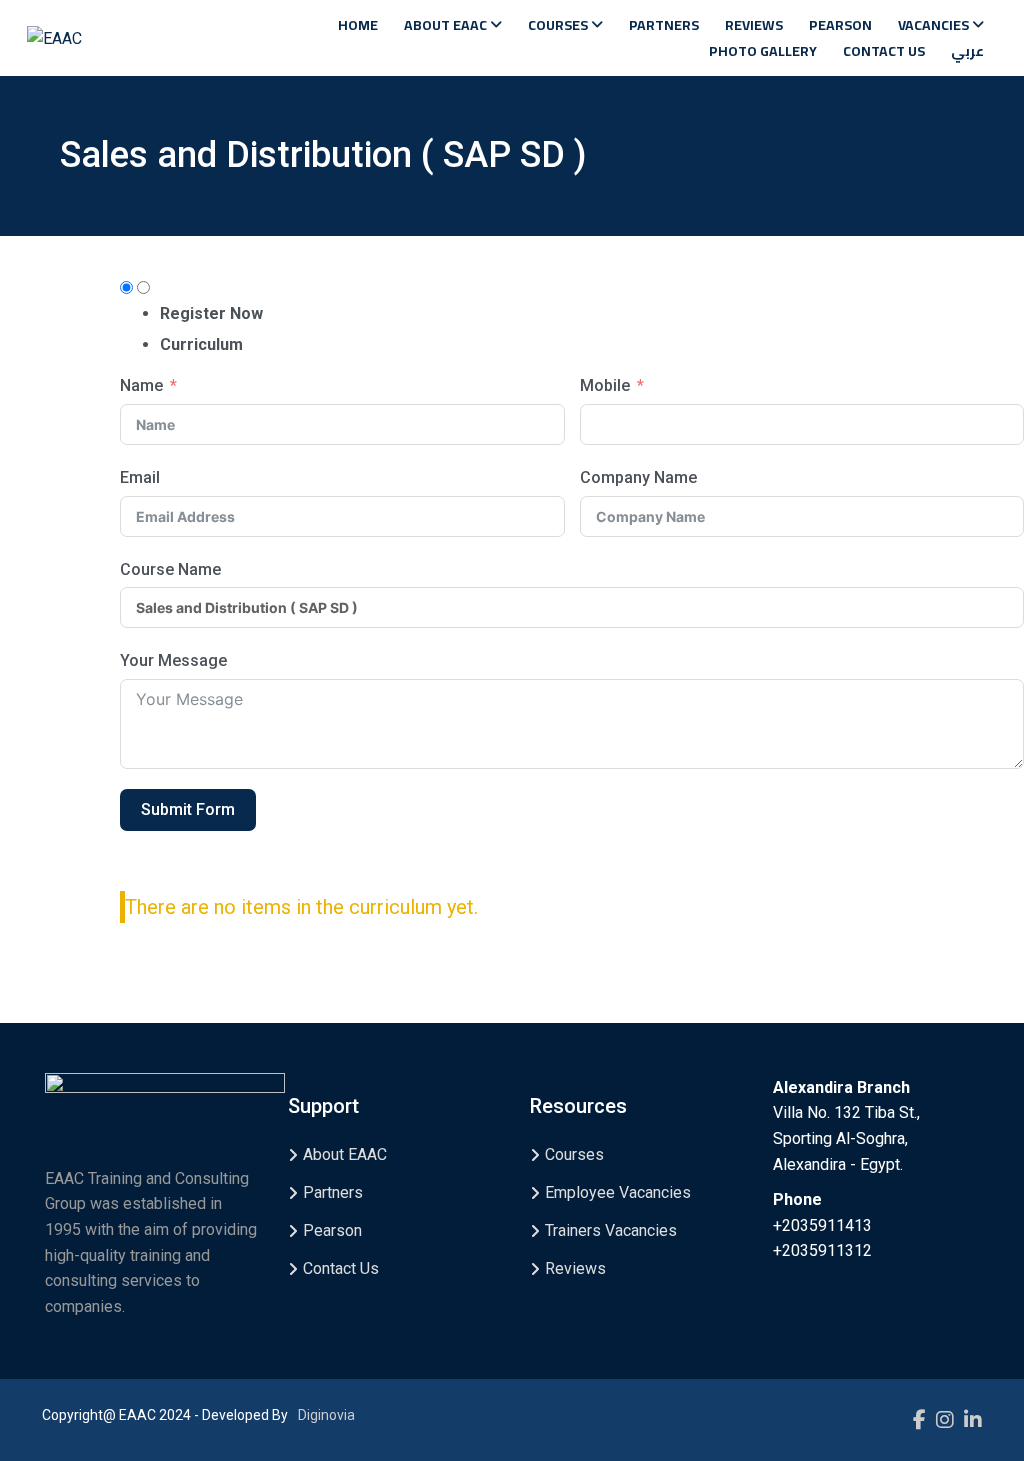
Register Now (211, 313)
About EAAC (447, 25)
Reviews (754, 25)
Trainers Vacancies (611, 1230)
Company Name (638, 477)
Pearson (840, 25)
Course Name (170, 569)
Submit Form (188, 809)
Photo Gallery (763, 51)
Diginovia (326, 1415)
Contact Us (884, 51)
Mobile (605, 385)
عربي (967, 51)
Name (141, 385)
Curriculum (201, 344)
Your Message (173, 660)
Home (358, 25)
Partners (664, 25)
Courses (559, 25)
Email (140, 477)
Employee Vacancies (618, 1192)
